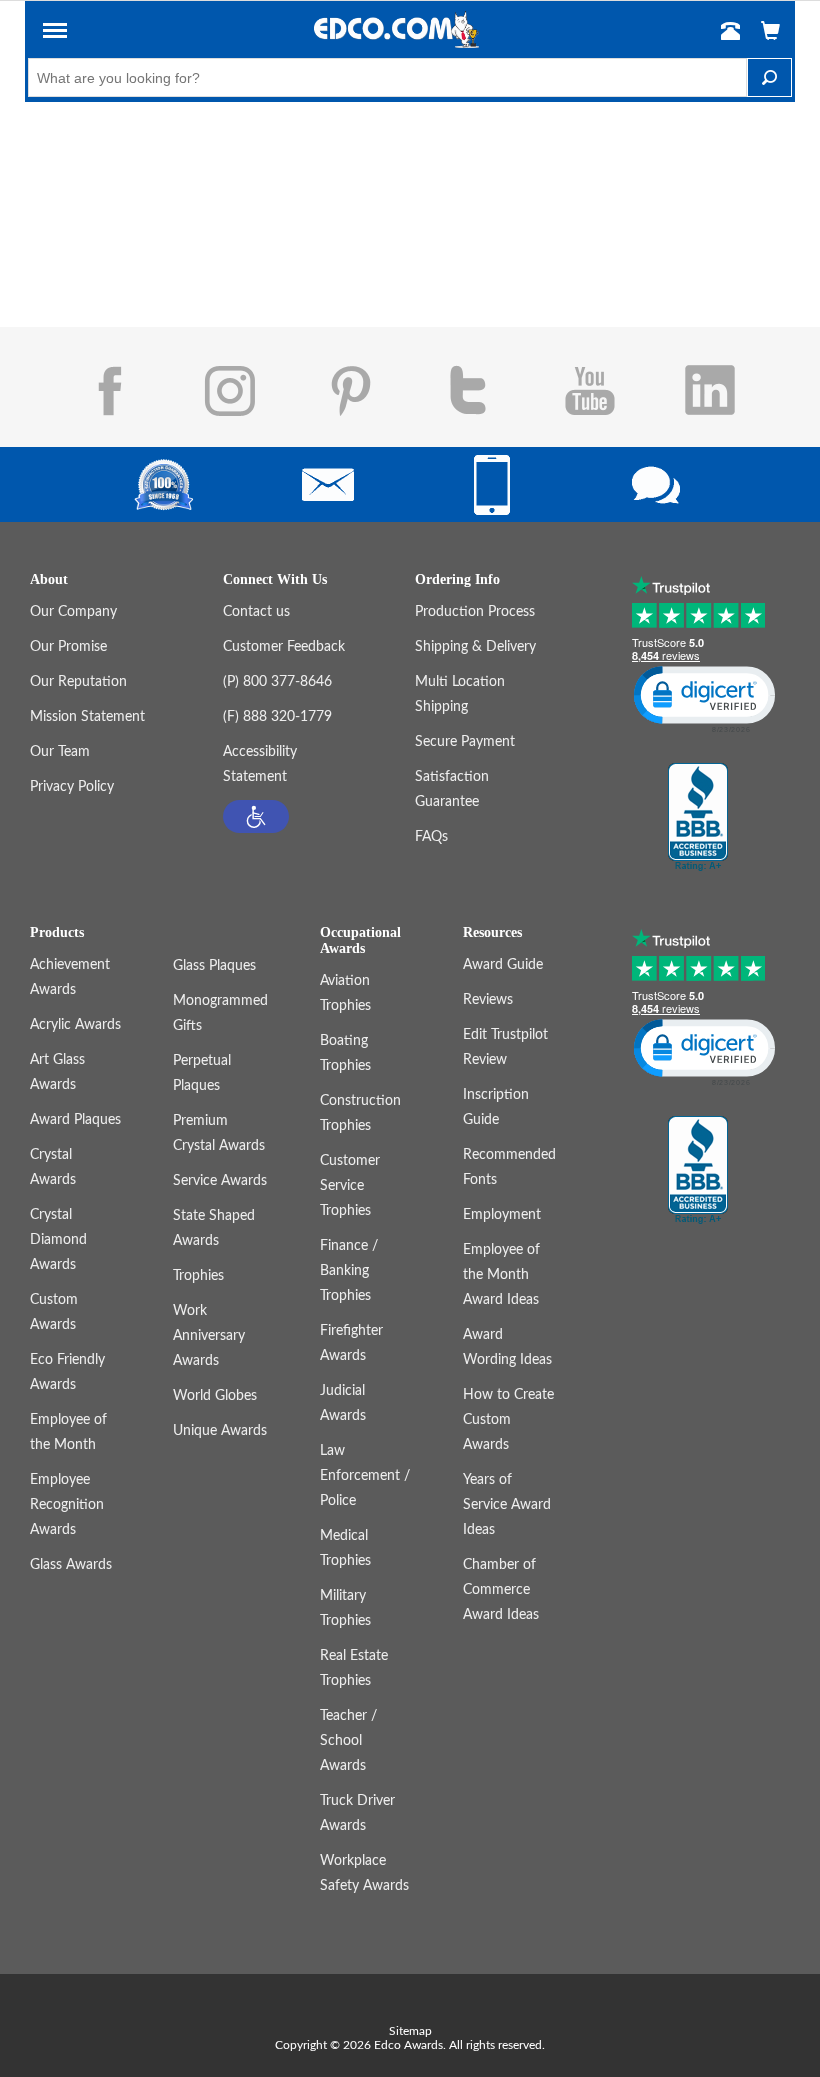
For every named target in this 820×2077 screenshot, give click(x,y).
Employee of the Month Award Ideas (501, 1275)
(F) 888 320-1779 (277, 717)
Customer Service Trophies (350, 1186)
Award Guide (503, 965)
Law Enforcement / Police (365, 1476)
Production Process (475, 612)
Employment (502, 1215)
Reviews (488, 1000)
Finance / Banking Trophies (349, 1271)
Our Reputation (78, 682)
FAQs (431, 837)
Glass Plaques (214, 966)
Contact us (256, 612)
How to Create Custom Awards (508, 1420)
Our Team (60, 752)
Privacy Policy (72, 787)
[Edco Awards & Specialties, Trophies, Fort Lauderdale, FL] (698, 818)
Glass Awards (71, 1565)
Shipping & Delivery (475, 647)
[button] (55, 34)
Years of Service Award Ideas (507, 1505)
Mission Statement (87, 717)
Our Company (73, 612)
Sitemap (410, 2031)
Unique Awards (220, 1431)
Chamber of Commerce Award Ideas (501, 1590)
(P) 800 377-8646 (277, 682)
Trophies (198, 1276)
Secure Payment (465, 742)
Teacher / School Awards (348, 1741)
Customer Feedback (284, 647)
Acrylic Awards (75, 1025)
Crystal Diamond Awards (58, 1240)
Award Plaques (75, 1120)
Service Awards (220, 1181)
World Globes (215, 1396)
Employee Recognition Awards (67, 1505)
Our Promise (68, 647)
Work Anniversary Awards (209, 1336)
